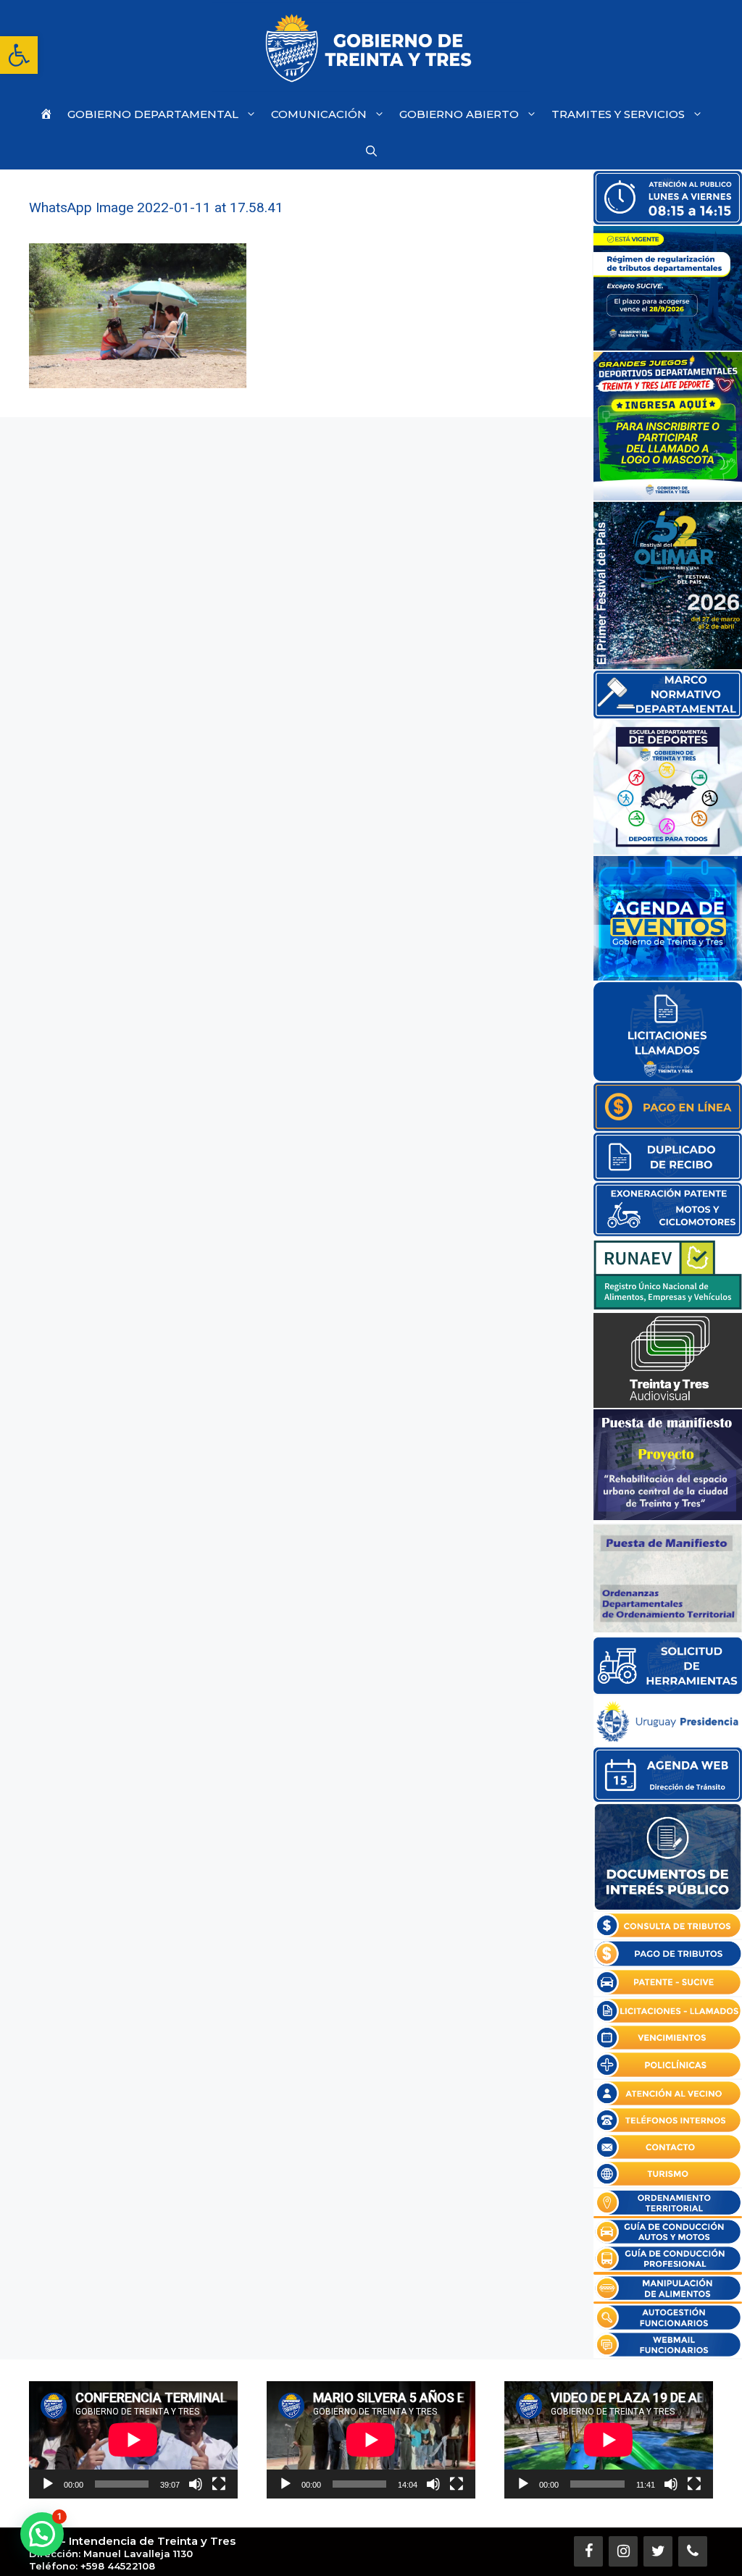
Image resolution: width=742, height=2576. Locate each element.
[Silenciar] (196, 2484)
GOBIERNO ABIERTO (459, 114)
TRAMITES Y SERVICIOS (618, 114)
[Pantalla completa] (219, 2484)
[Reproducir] (48, 2484)
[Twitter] (658, 2551)
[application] (133, 2440)
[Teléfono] (693, 2551)
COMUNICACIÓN (319, 114)
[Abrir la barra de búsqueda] (371, 151)
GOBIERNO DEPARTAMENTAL (153, 114)
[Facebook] (588, 2551)
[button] (19, 55)
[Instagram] (623, 2551)
